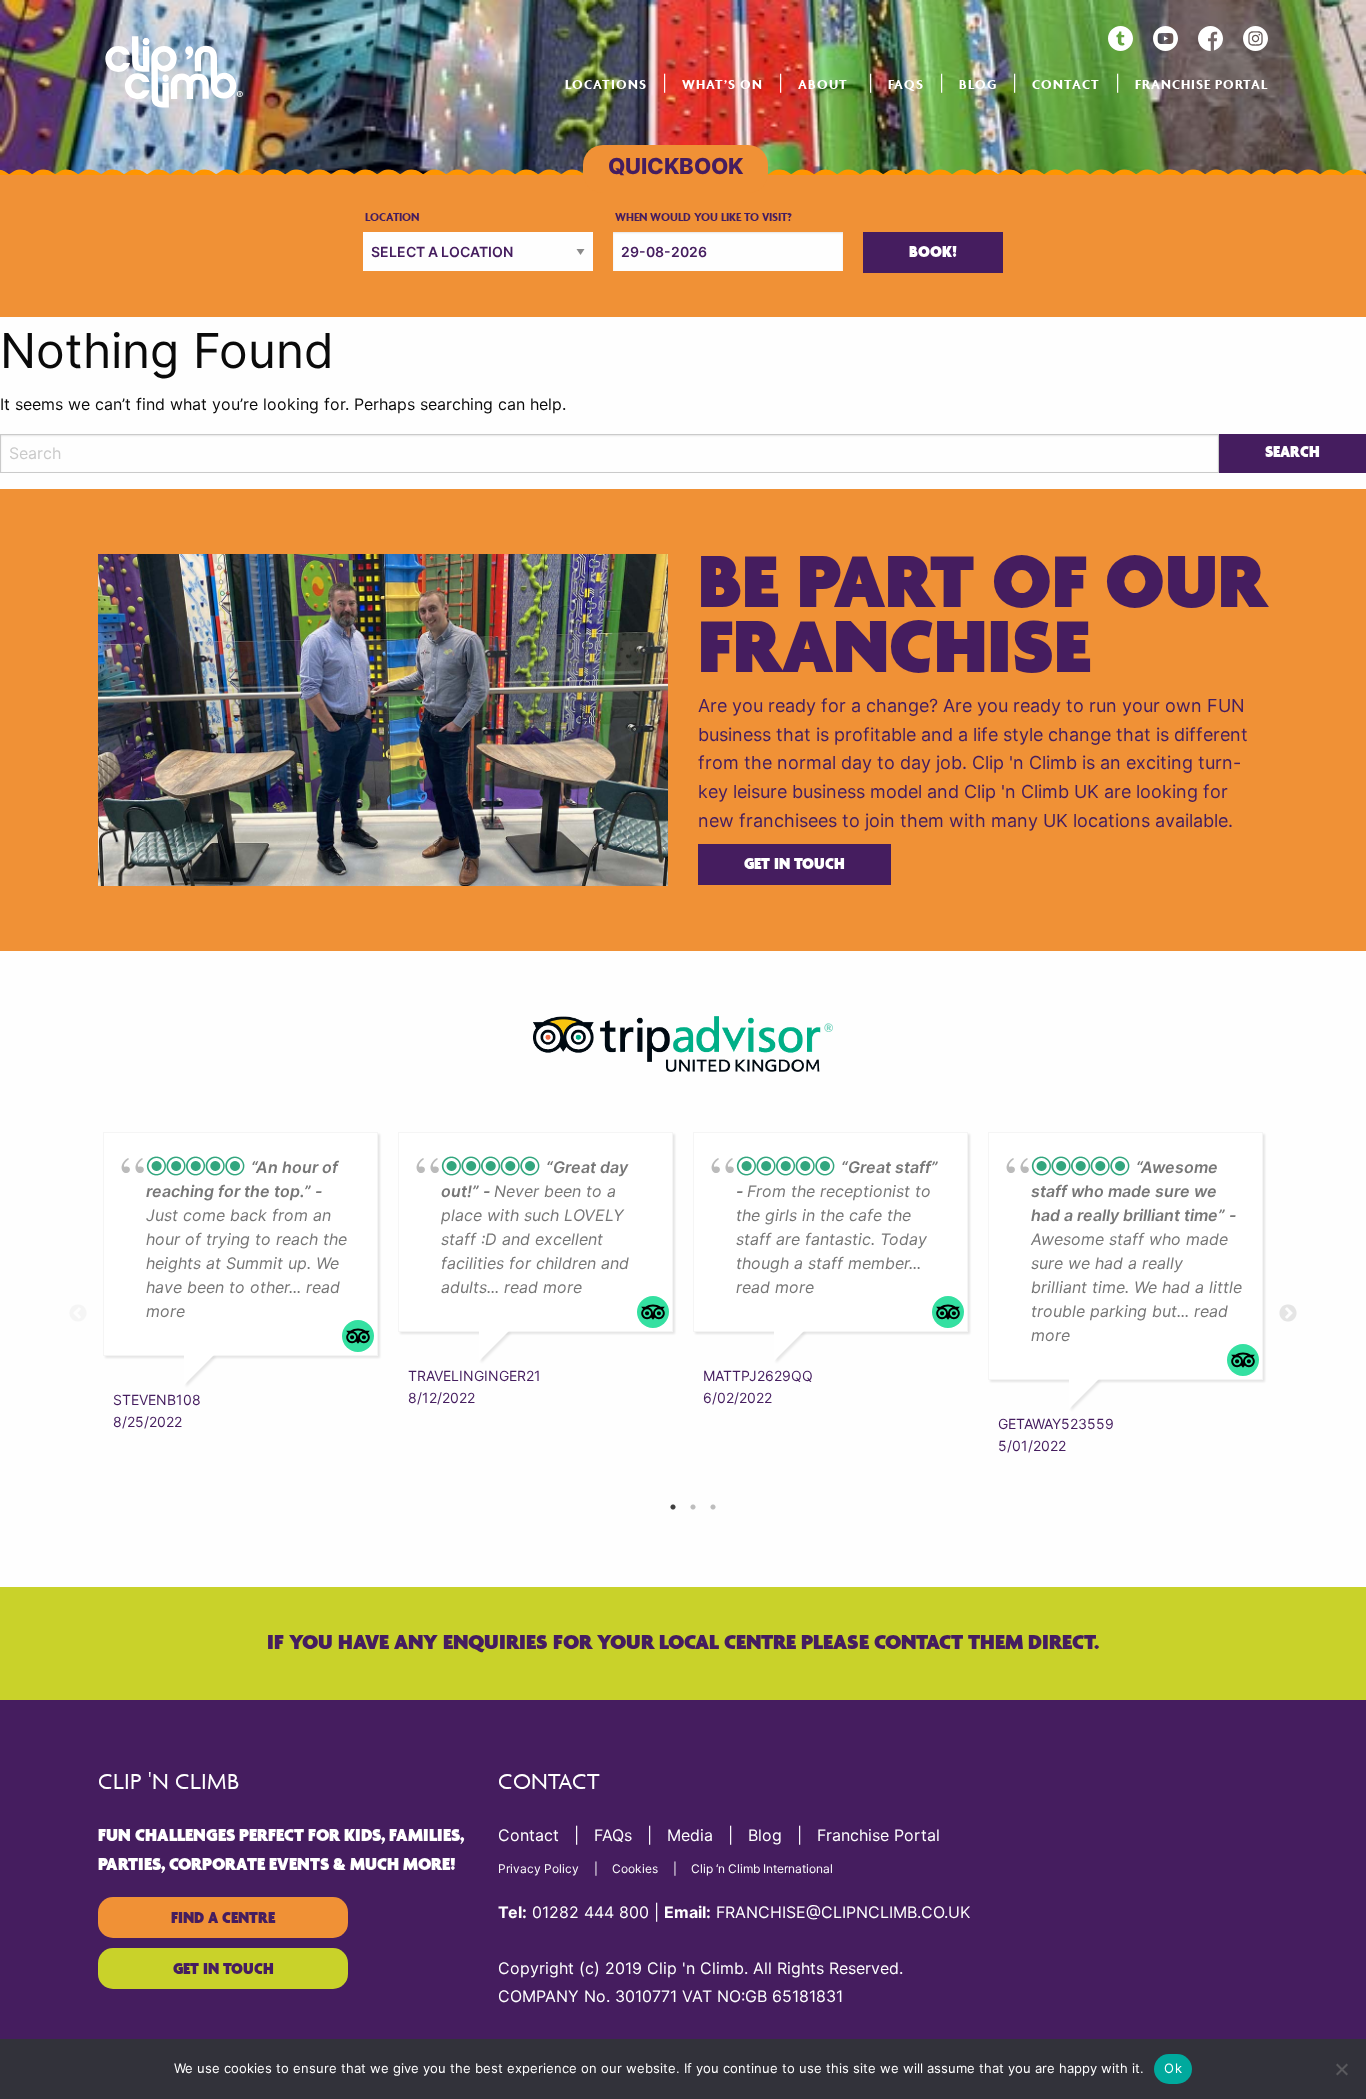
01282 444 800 (590, 1912)
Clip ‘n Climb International (762, 1868)
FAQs (906, 84)
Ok (1173, 2068)
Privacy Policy (538, 1868)
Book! (933, 252)
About (823, 84)
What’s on (722, 84)
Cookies (635, 1868)
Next (1288, 1314)
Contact (1066, 84)
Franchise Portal (1201, 84)
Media (690, 1835)
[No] (1341, 2069)
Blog (978, 84)
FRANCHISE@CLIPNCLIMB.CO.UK (843, 1912)
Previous (78, 1314)
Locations (606, 84)
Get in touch (794, 864)
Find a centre (223, 1918)
